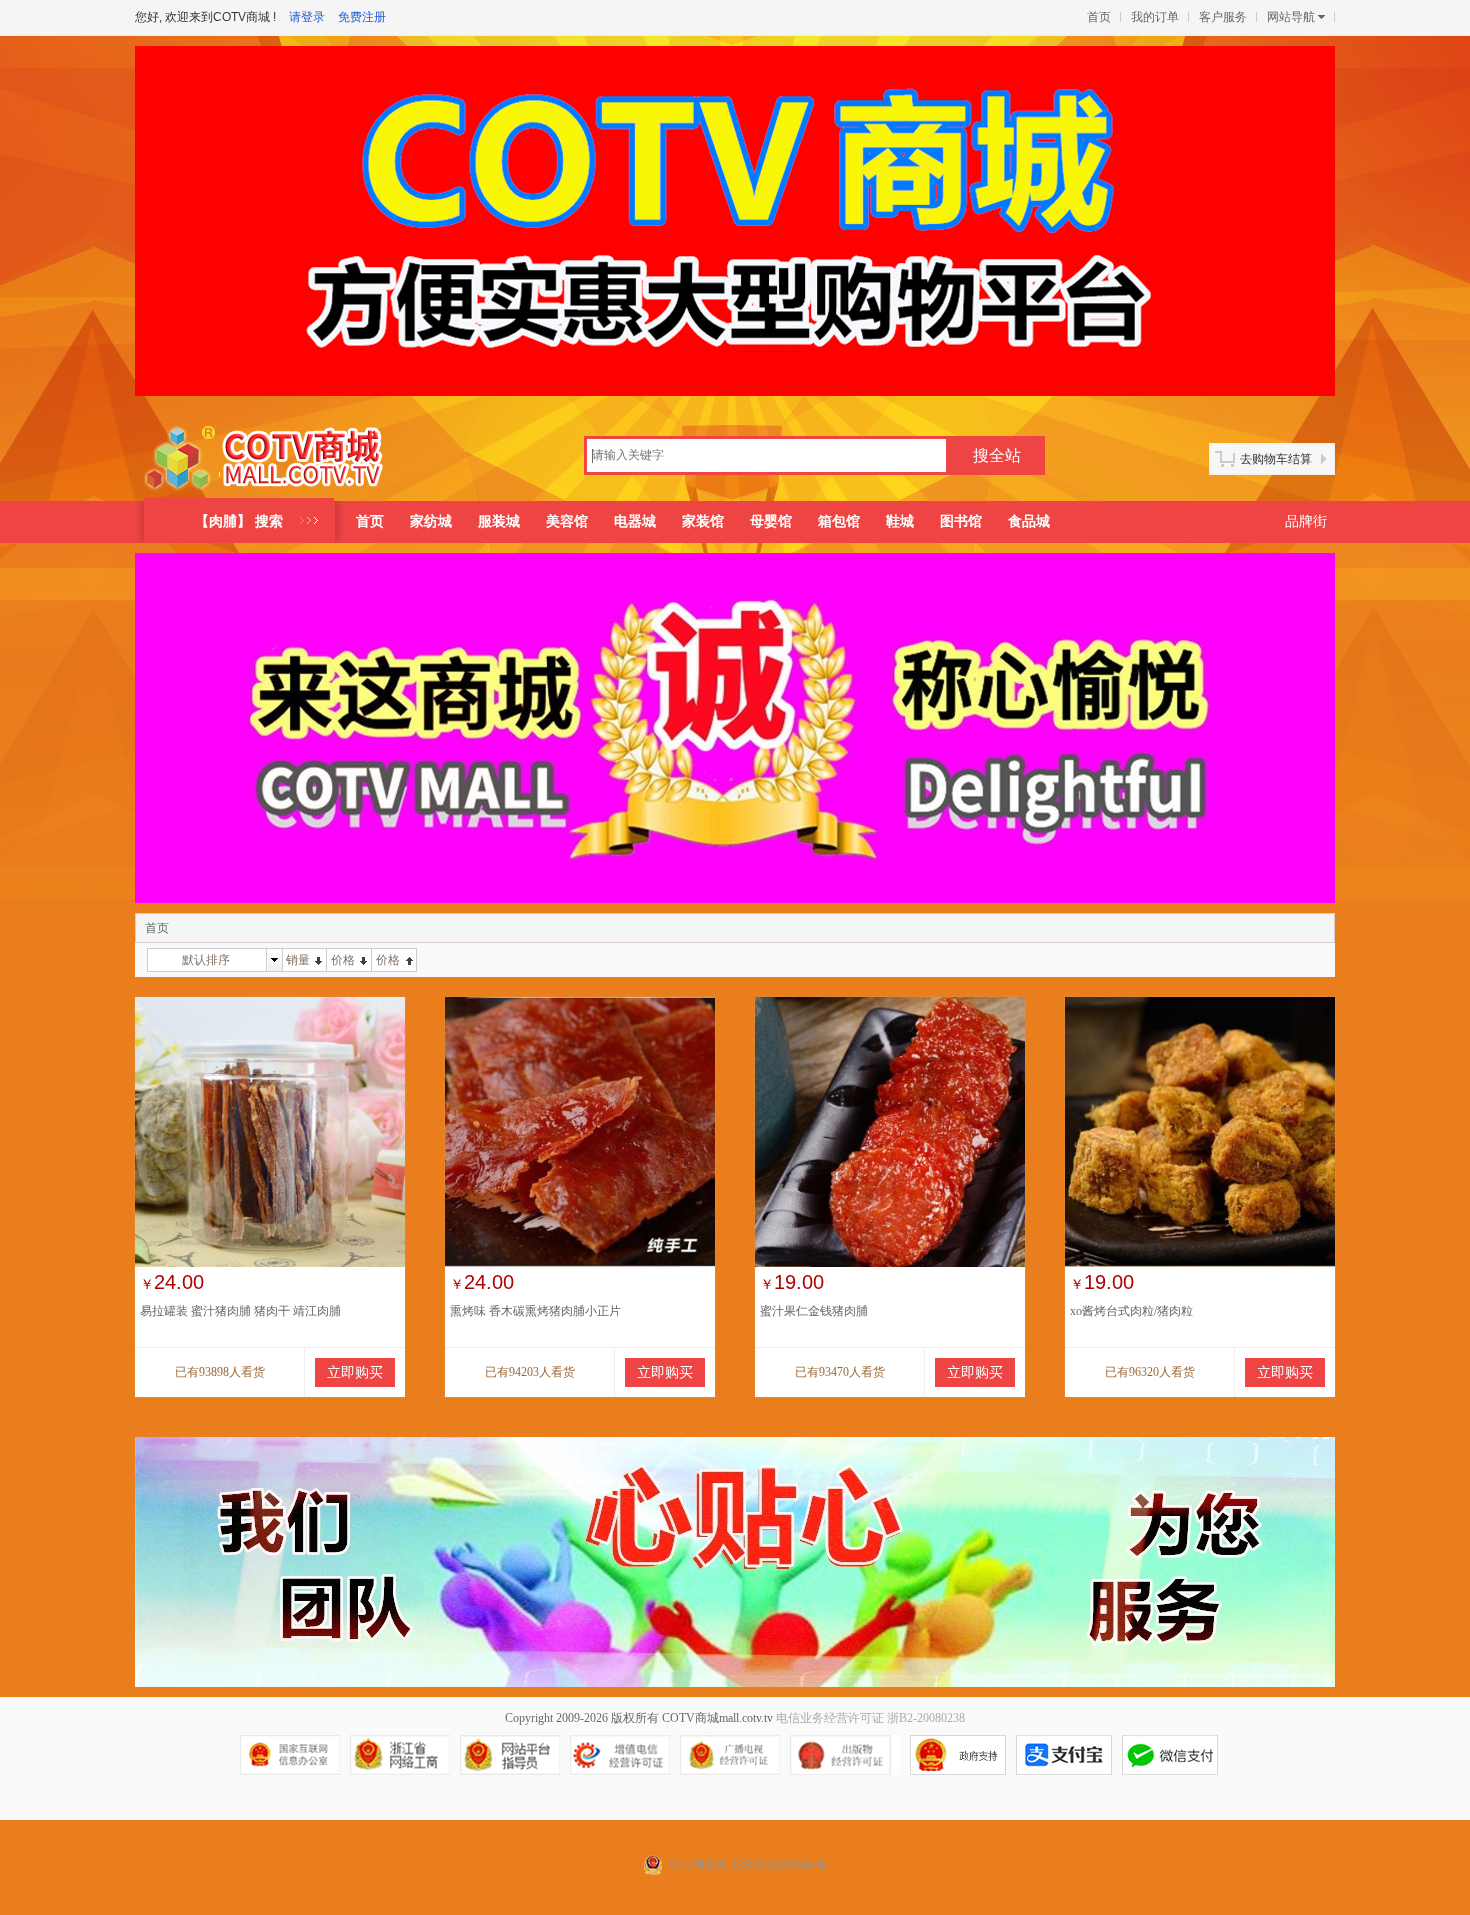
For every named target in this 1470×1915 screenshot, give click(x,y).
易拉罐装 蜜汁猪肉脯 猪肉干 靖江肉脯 (240, 1311)
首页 (1099, 17)
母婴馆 (771, 521)
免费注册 (362, 17)
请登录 (307, 17)
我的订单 (1155, 17)
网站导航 (1291, 17)
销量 (298, 960)
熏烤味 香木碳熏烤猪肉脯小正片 (535, 1311)
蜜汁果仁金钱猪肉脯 (814, 1311)
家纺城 (431, 521)
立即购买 (355, 1372)
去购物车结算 (1276, 459)
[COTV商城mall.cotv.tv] (271, 458)
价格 (343, 960)
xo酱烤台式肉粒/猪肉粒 (1131, 1311)
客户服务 (1223, 17)
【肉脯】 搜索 (239, 521)
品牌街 (1306, 521)
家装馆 (703, 521)
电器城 (635, 521)
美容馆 (567, 521)
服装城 (499, 521)
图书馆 (961, 521)
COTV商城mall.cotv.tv (717, 1718)
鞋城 (900, 521)
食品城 (1029, 521)
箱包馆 (839, 521)
